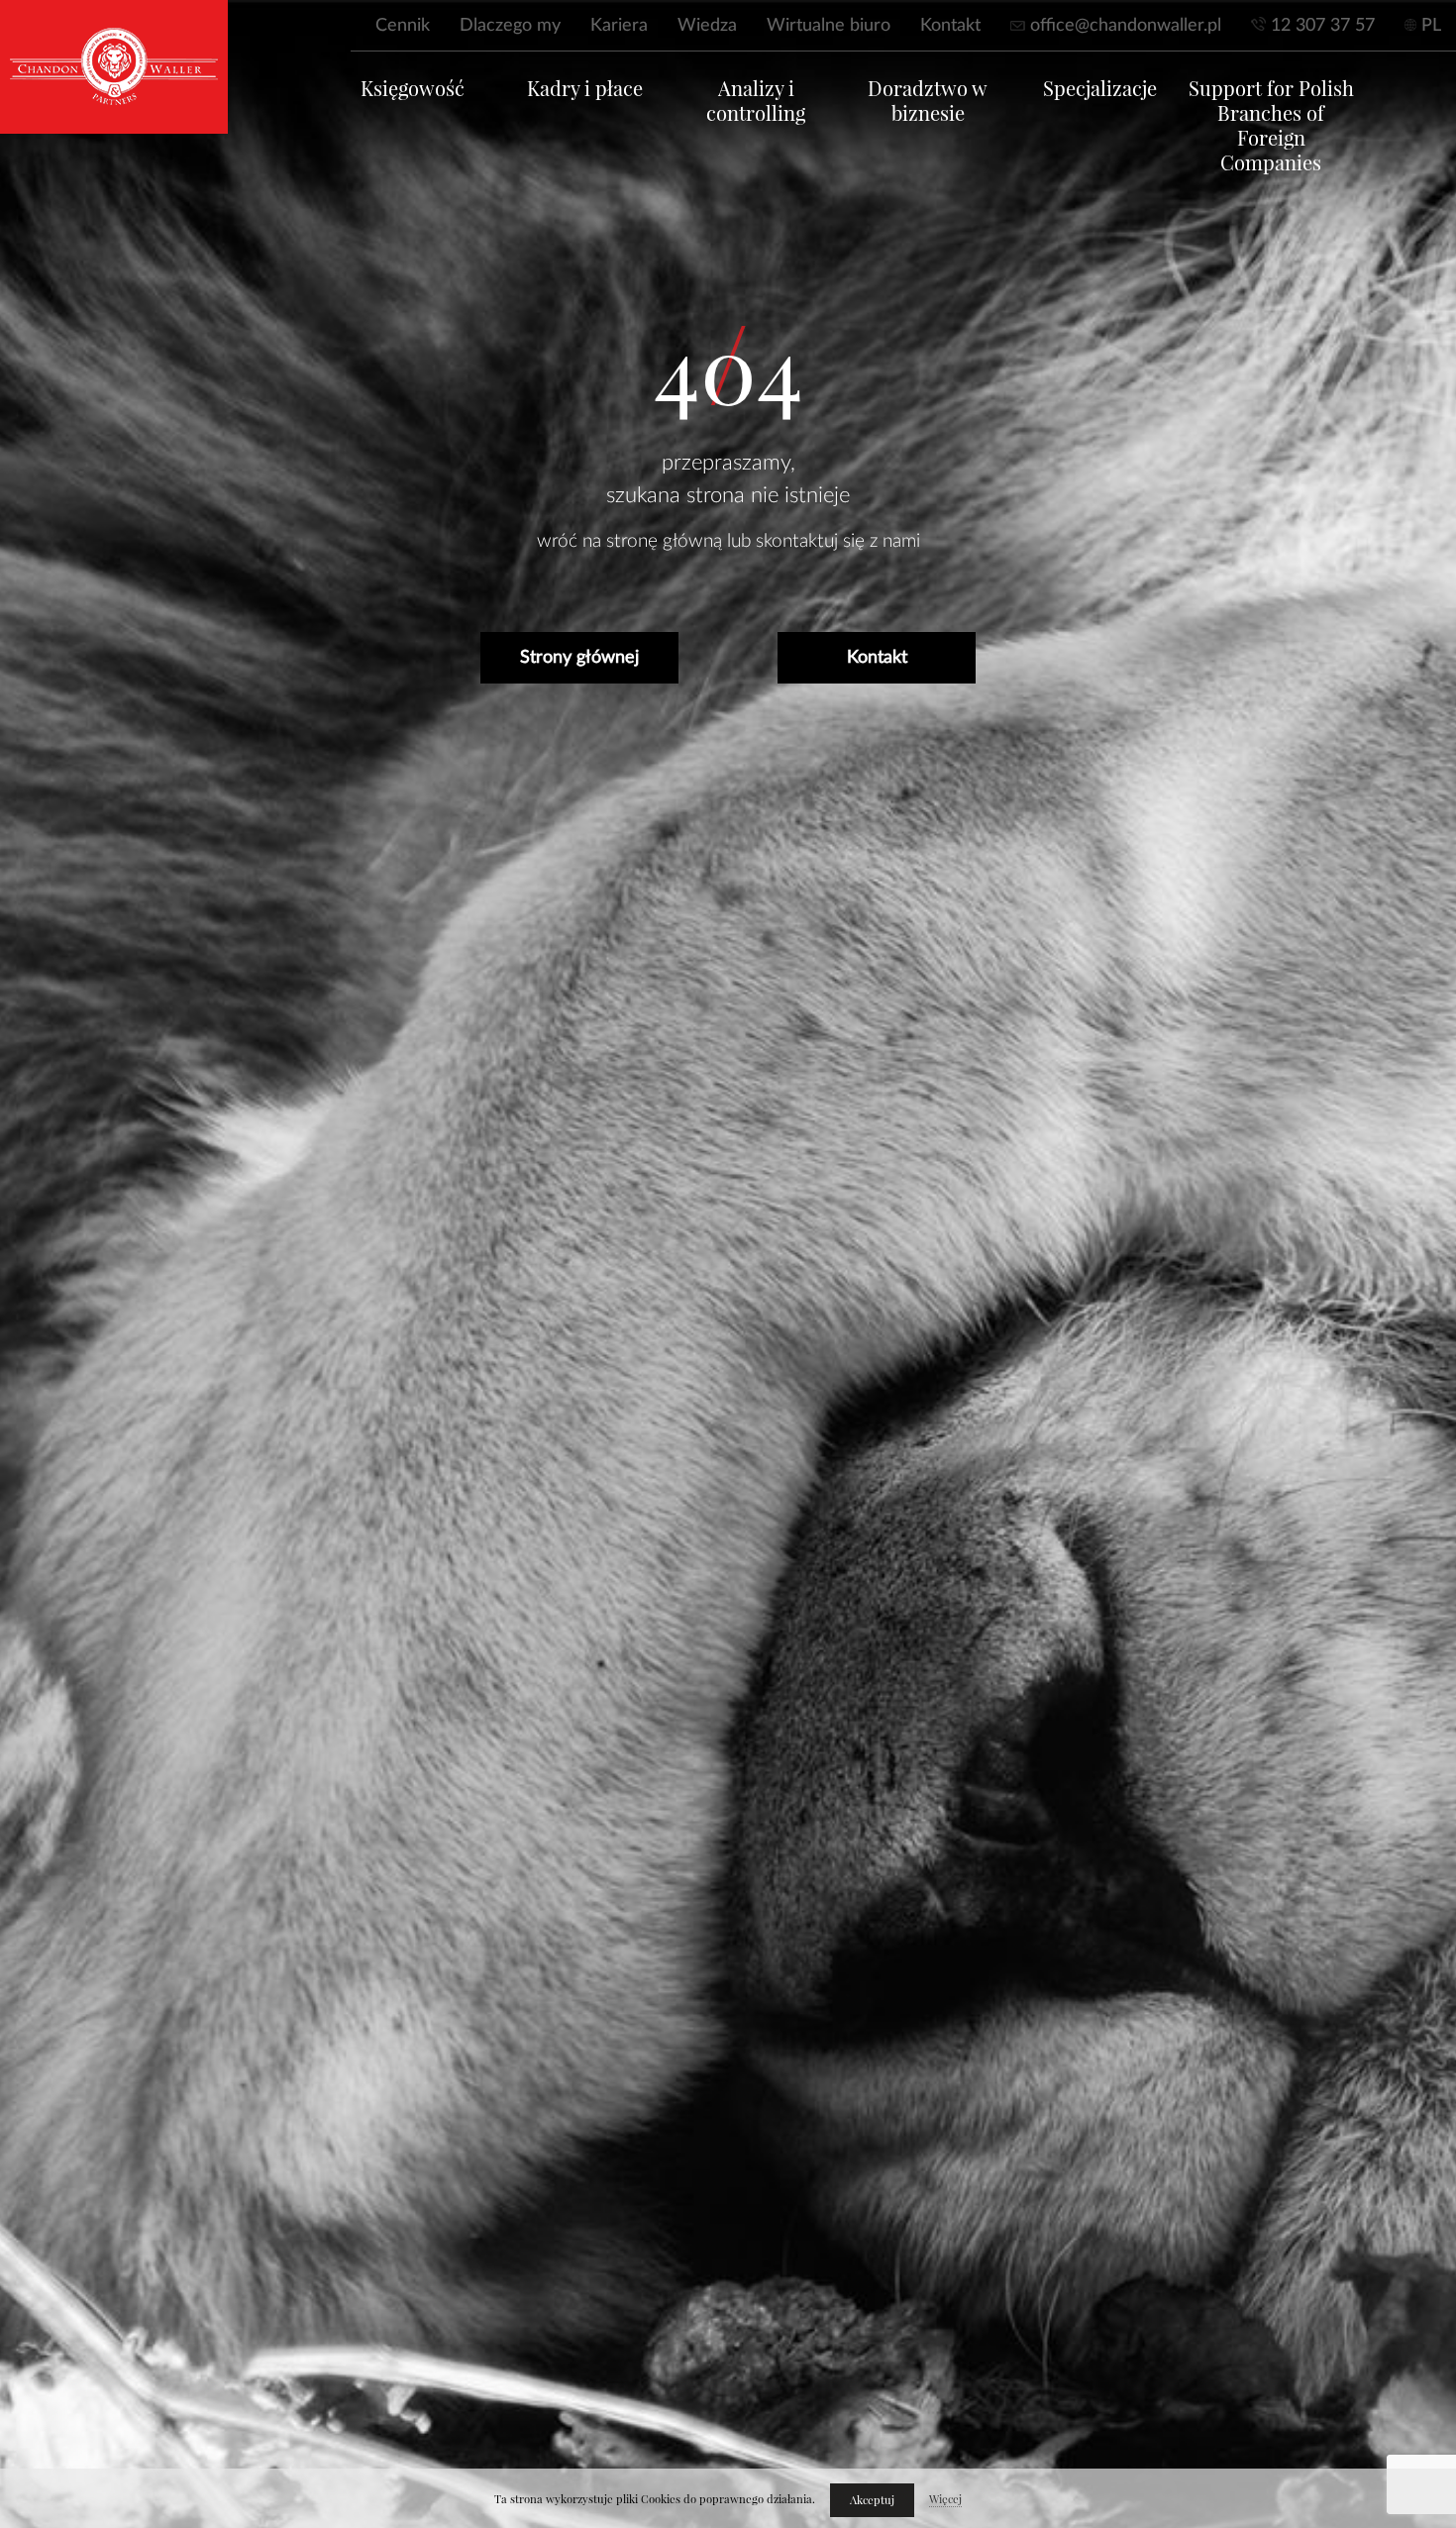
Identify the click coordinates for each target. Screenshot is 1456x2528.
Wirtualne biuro (829, 26)
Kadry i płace (585, 89)
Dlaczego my (510, 26)
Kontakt (950, 26)
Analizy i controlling (756, 101)
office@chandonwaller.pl (1126, 26)
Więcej (945, 2499)
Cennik (403, 26)
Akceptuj (872, 2500)
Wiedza (707, 26)
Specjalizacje (1100, 89)
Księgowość (413, 89)
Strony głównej (579, 658)
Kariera (619, 26)
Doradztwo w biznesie (928, 101)
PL (1431, 26)
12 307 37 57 (1323, 26)
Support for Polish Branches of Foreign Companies (1271, 126)
